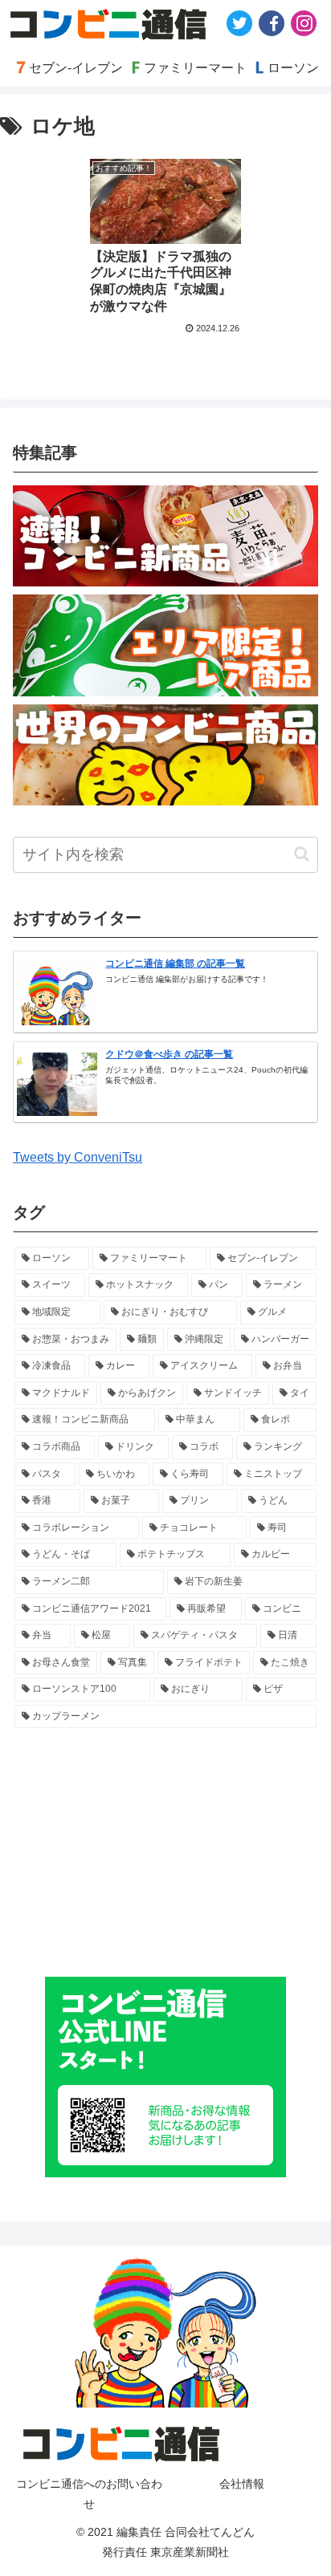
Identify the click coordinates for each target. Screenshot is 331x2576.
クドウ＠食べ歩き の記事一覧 (169, 1054)
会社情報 (242, 2484)
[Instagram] (304, 23)
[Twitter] (239, 23)
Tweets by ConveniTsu (78, 1157)
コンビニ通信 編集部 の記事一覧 (175, 963)
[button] (302, 854)
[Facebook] (272, 23)
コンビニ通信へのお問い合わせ (89, 2494)
